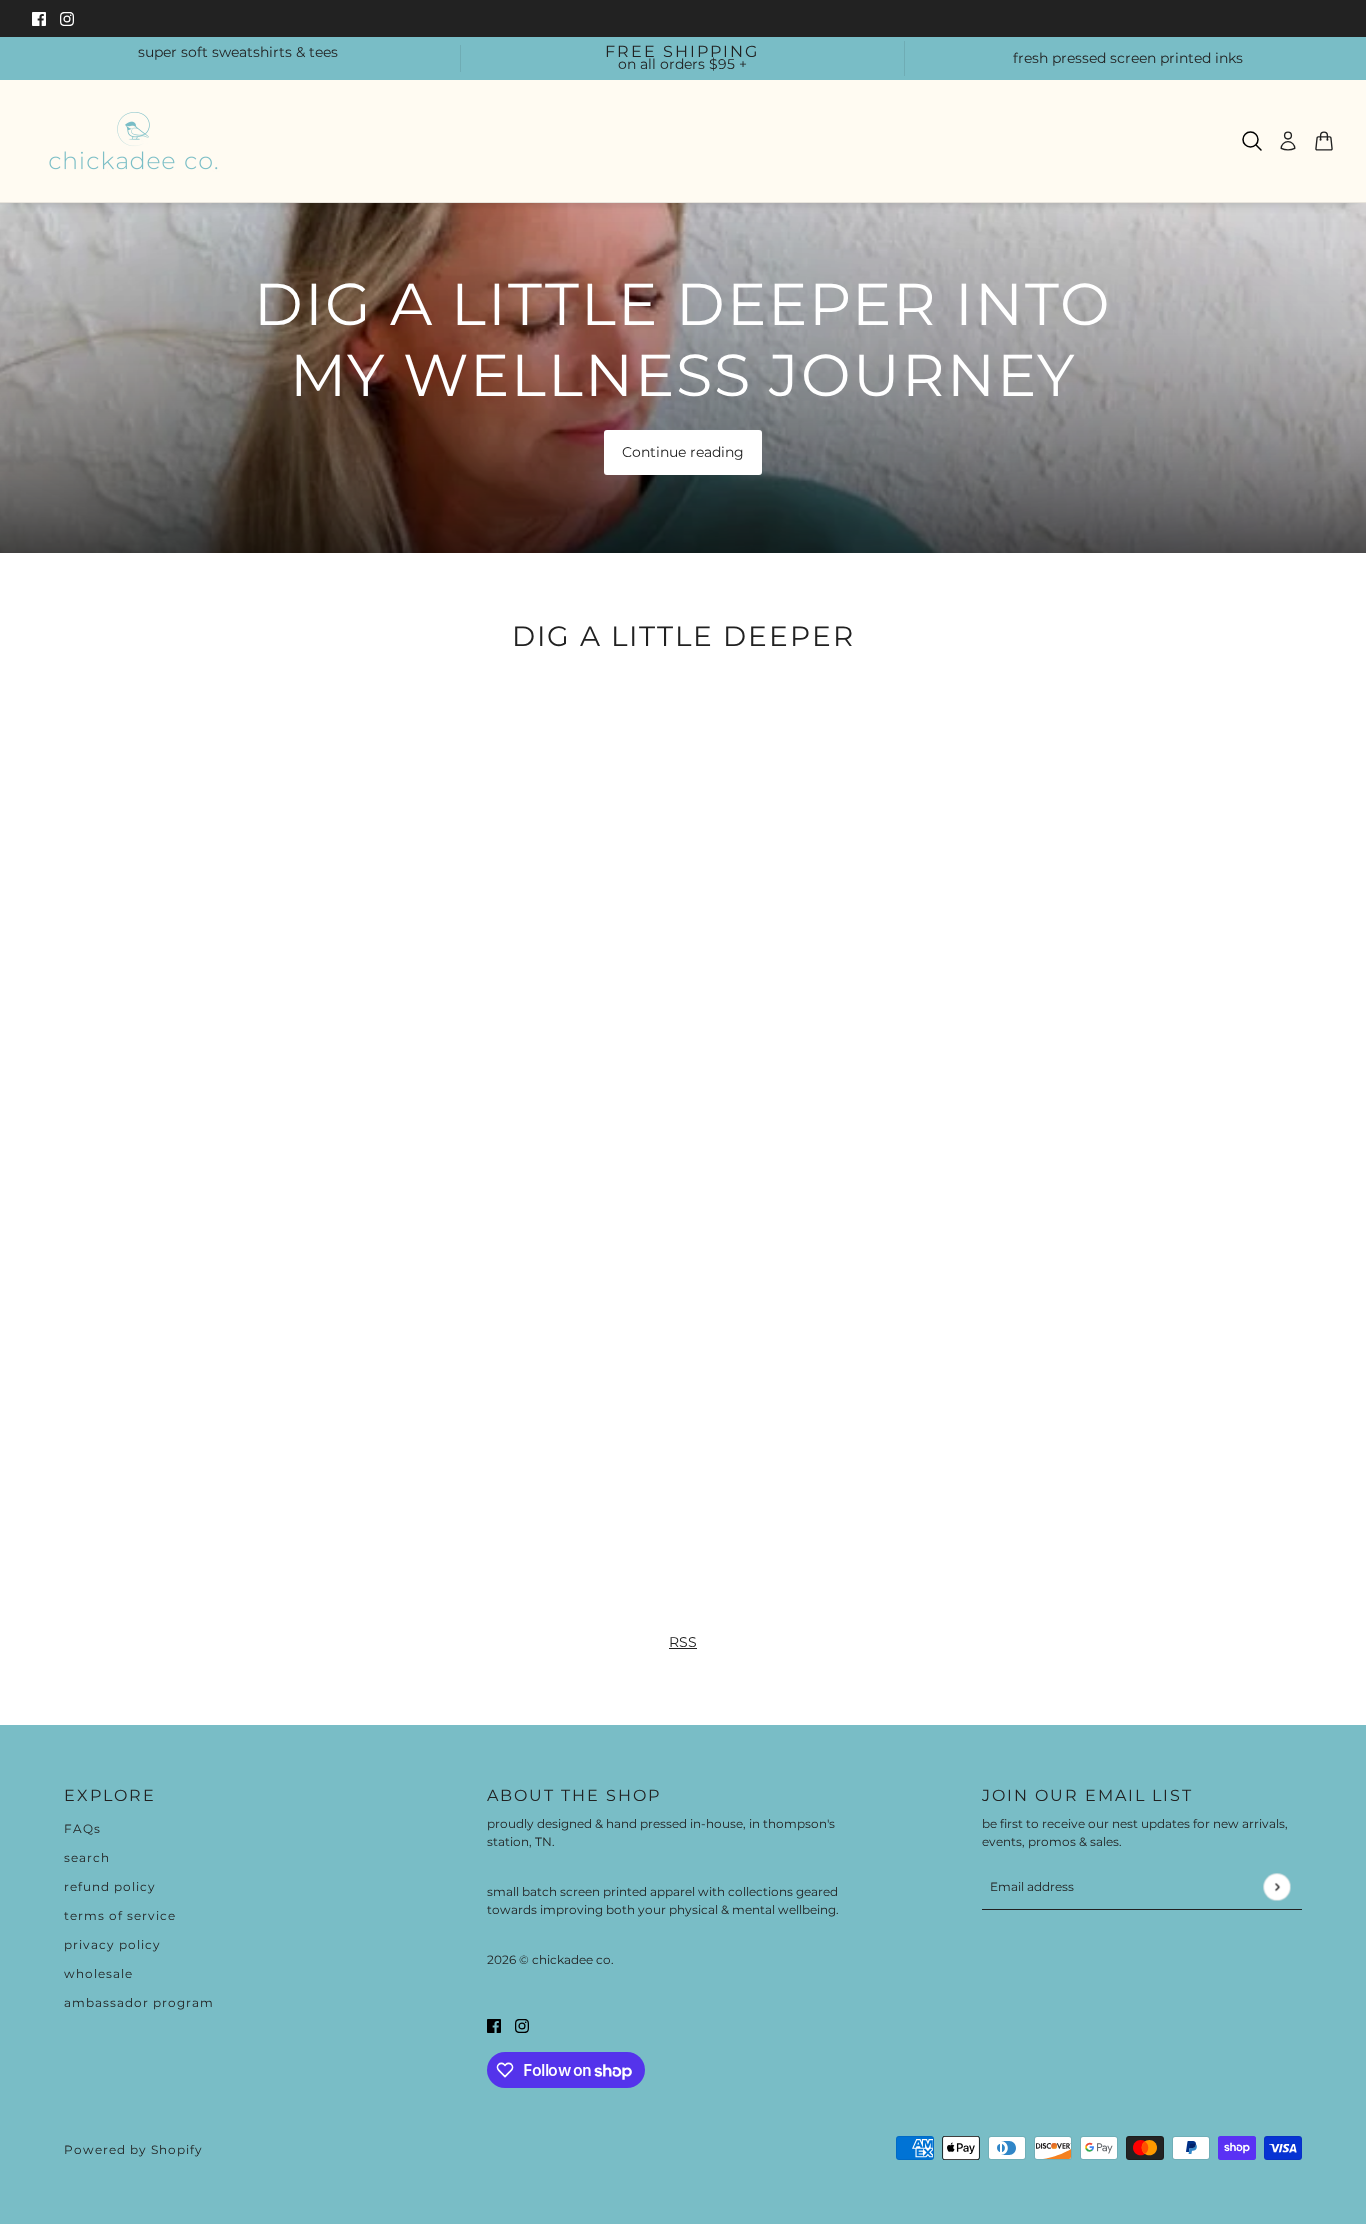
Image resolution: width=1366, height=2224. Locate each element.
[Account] (1288, 141)
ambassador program (139, 2002)
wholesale (98, 1973)
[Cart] (1324, 141)
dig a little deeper (683, 635)
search (87, 1857)
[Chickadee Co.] (133, 141)
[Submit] (1276, 1886)
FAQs (82, 1828)
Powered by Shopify (133, 2149)
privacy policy (112, 1944)
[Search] (1252, 141)
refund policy (110, 1886)
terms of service (120, 1915)
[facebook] (39, 18)
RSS (683, 1642)
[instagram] (67, 18)
